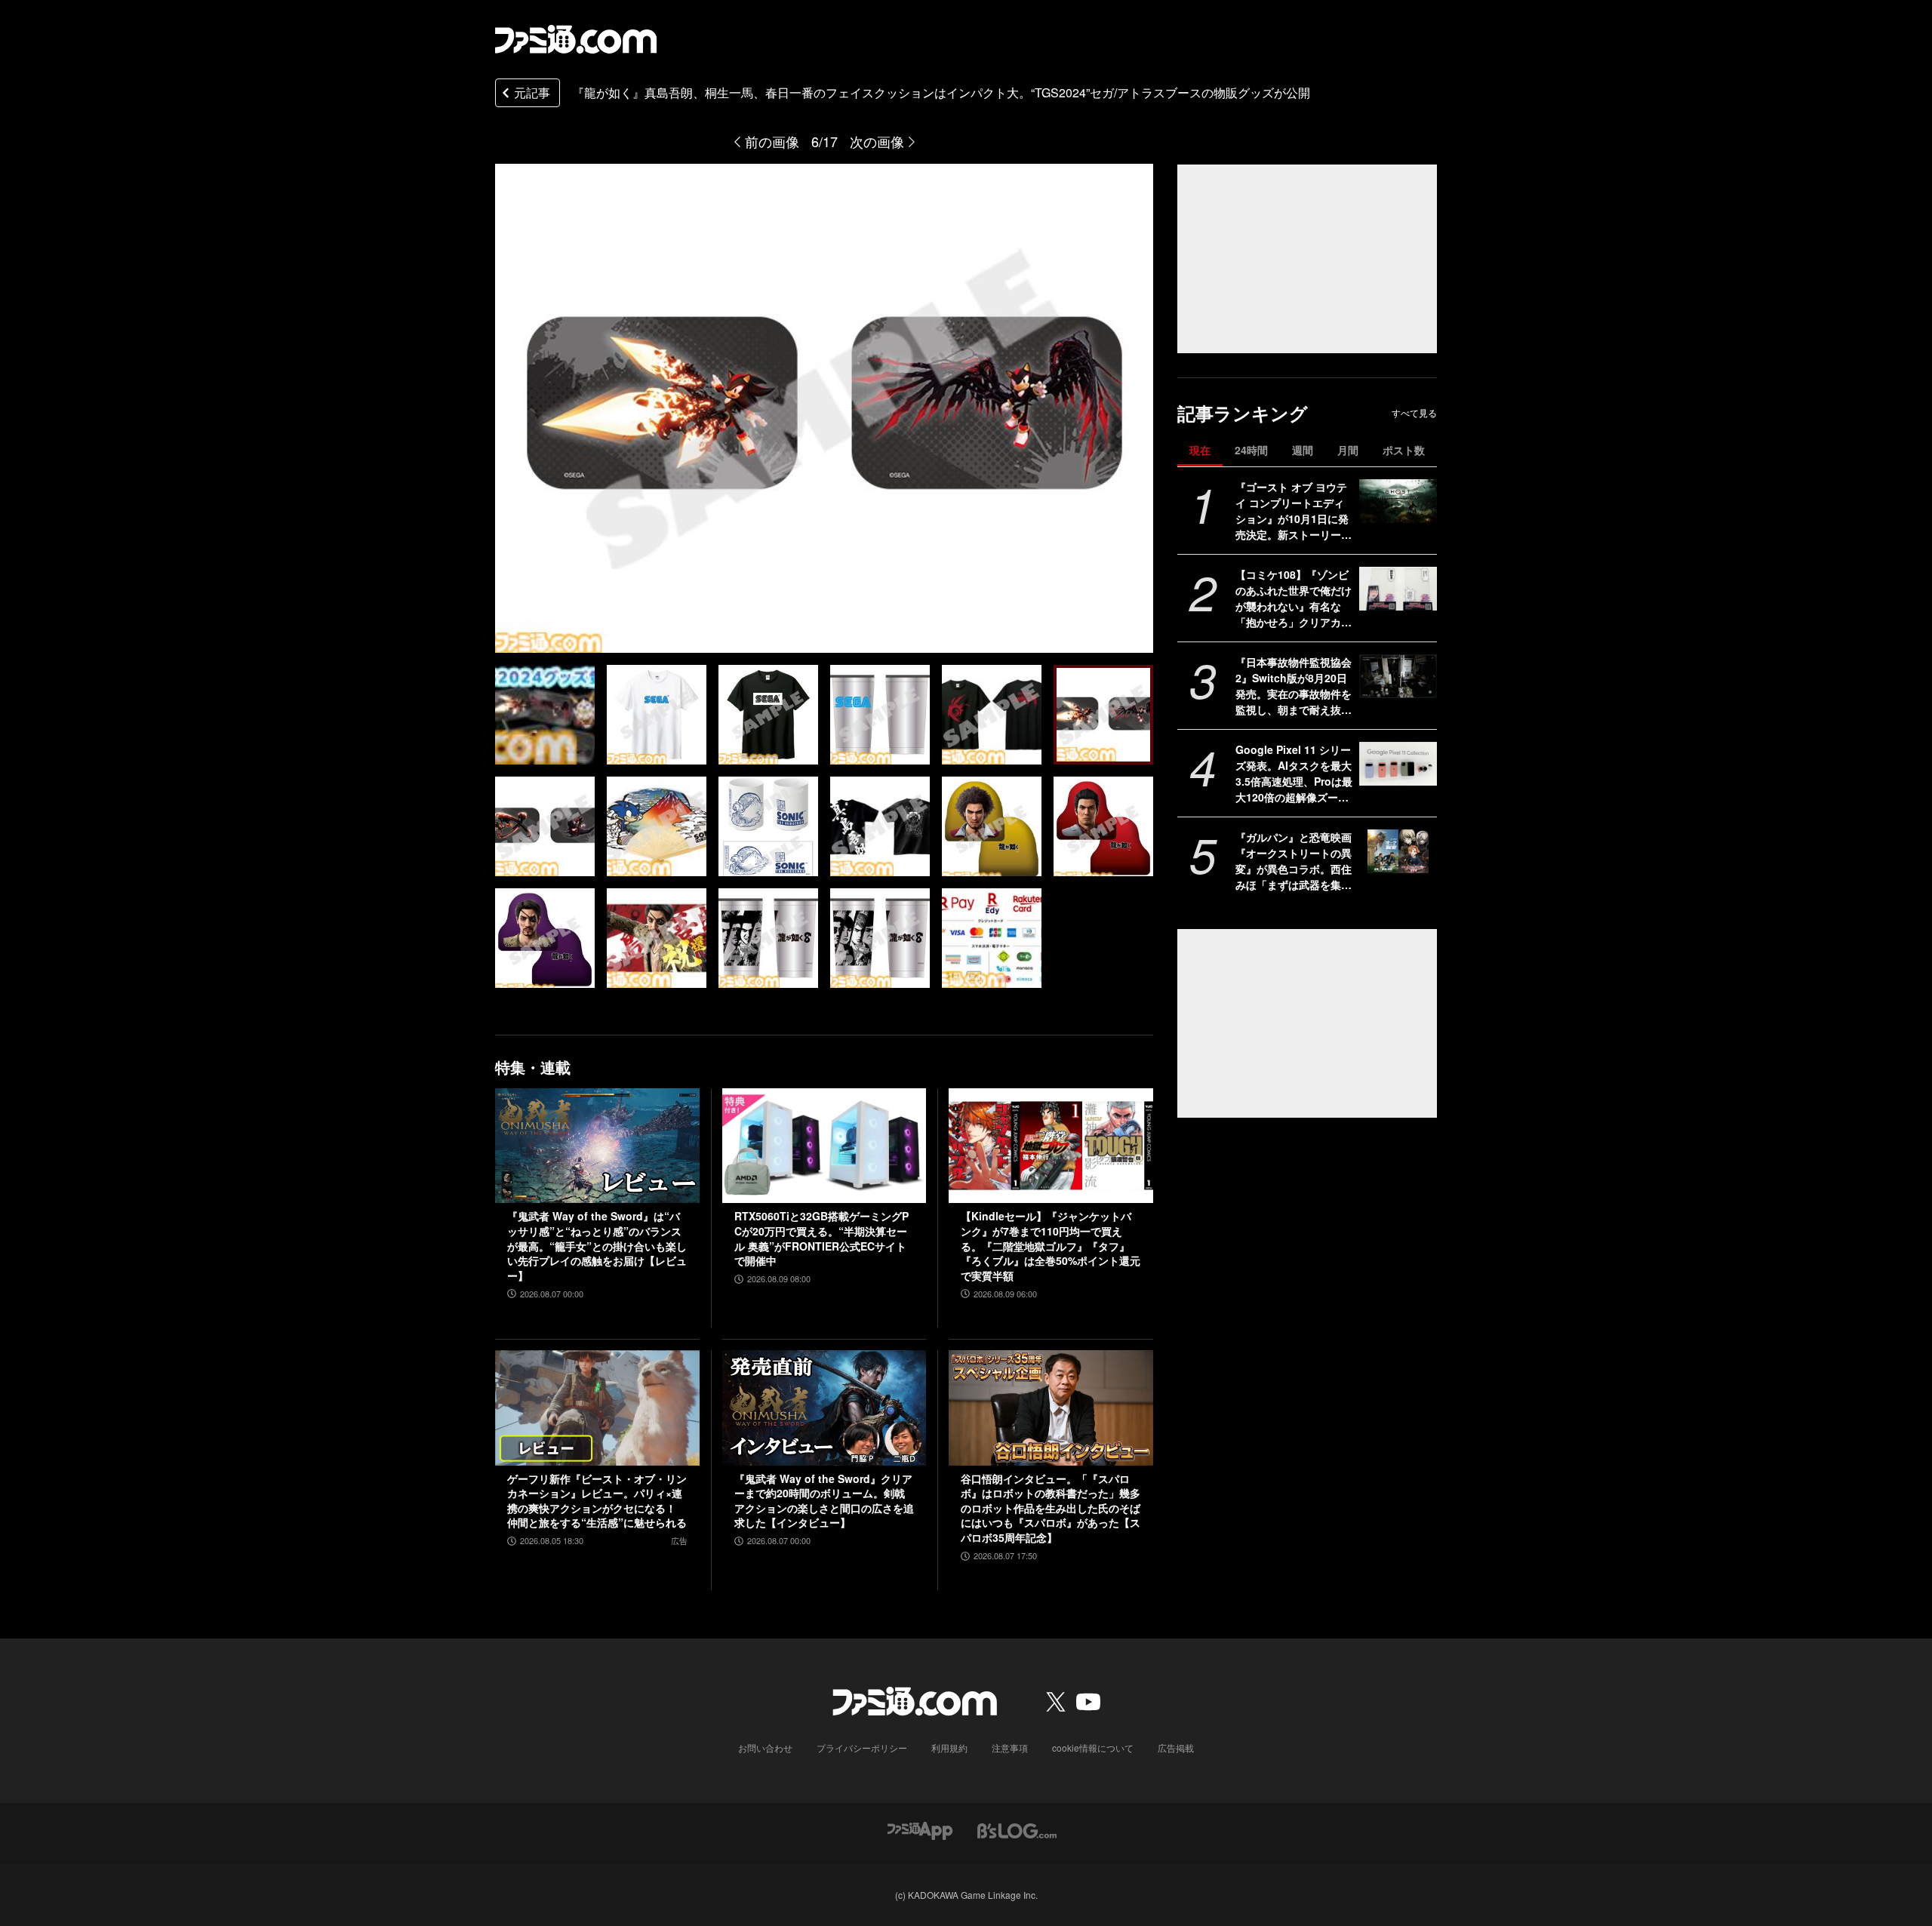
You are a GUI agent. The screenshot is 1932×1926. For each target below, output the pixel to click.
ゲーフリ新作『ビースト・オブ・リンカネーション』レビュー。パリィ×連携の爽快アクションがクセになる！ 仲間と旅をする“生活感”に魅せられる (597, 1501)
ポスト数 (1404, 450)
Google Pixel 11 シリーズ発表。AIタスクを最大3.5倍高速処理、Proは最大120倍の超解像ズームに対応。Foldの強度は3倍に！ (1294, 774)
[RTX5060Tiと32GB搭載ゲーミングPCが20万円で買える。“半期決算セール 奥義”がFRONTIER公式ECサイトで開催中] (824, 1146)
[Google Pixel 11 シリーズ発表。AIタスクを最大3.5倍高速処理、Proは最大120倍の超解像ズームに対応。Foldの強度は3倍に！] (1398, 764)
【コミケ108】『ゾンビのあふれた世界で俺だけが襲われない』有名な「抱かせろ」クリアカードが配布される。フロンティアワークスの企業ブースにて (1294, 598)
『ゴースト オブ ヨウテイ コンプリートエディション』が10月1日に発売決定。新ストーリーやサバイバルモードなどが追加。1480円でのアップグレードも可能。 (1294, 511)
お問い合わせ (765, 1748)
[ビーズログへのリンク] (1017, 1830)
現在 (1200, 450)
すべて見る (1414, 413)
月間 (1348, 450)
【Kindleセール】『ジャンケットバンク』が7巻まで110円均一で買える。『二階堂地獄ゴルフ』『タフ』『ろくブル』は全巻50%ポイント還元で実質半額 (1051, 1246)
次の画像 (877, 141)
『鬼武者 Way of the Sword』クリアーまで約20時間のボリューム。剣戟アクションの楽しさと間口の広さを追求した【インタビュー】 (824, 1501)
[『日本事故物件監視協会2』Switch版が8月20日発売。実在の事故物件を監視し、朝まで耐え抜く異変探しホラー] (1398, 676)
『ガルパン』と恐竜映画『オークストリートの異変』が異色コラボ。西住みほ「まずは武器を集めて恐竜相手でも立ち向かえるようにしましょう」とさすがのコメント (1294, 861)
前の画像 (772, 141)
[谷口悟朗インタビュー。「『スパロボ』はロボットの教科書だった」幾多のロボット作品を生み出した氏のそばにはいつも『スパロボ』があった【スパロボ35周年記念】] (1051, 1408)
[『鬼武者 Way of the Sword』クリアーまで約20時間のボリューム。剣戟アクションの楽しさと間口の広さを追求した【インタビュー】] (824, 1408)
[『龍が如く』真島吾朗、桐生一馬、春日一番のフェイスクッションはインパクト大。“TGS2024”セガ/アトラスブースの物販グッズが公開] (545, 715)
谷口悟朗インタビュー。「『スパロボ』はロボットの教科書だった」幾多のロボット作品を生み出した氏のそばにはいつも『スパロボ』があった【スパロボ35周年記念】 (1051, 1508)
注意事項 (1010, 1748)
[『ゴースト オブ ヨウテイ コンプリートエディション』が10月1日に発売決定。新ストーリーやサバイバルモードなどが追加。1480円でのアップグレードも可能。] (1398, 501)
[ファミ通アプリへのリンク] (920, 1830)
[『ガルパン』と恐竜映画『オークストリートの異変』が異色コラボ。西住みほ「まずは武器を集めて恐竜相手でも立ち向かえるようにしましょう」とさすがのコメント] (1398, 851)
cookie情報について (1093, 1748)
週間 (1303, 450)
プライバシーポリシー (862, 1748)
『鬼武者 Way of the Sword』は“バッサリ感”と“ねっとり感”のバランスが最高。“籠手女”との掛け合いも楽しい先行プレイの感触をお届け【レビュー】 (597, 1246)
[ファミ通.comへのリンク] (576, 39)
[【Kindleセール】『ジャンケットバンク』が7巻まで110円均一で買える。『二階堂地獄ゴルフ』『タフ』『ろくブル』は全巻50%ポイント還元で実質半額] (1051, 1146)
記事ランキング (1243, 413)
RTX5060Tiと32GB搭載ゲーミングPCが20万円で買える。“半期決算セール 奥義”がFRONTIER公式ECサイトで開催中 (821, 1238)
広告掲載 (1176, 1748)
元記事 (532, 92)
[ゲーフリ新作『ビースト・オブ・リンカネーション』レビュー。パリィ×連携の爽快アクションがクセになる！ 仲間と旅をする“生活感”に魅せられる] (597, 1408)
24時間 (1251, 450)
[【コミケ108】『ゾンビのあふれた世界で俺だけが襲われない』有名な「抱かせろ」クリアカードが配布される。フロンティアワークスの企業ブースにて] (1398, 589)
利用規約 (949, 1748)
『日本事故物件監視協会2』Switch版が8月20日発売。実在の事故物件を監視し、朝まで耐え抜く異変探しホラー (1294, 686)
